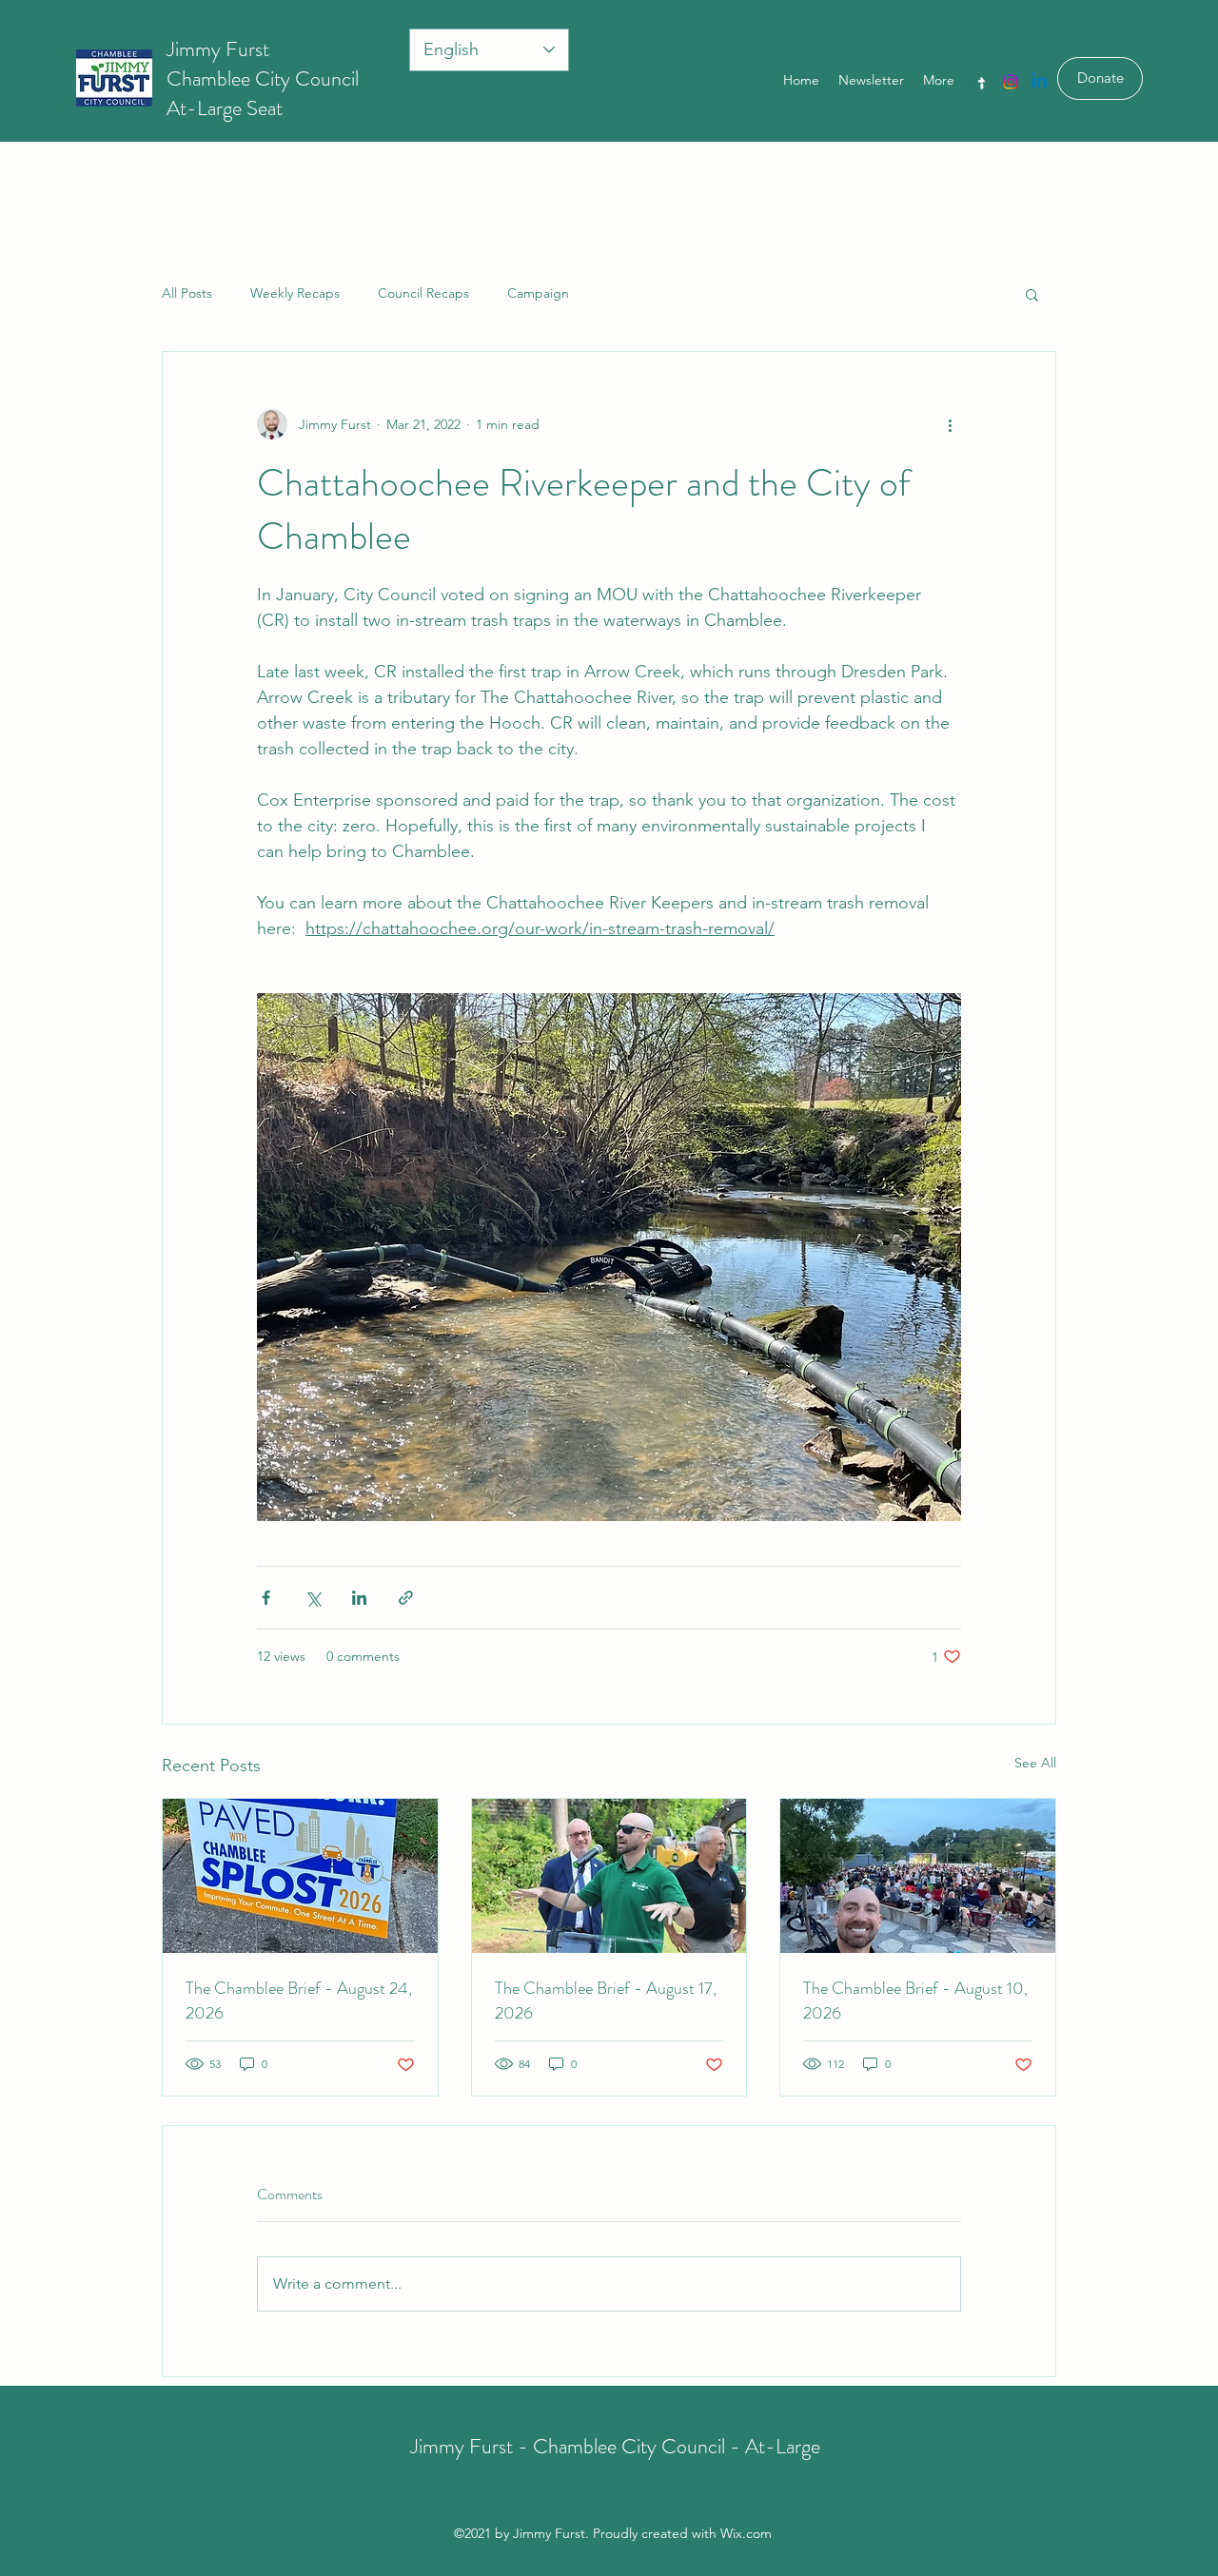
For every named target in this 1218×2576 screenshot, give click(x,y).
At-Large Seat (225, 108)
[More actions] (950, 424)
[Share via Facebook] (266, 1598)
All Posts (187, 293)
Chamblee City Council (263, 78)
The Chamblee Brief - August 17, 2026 (606, 2000)
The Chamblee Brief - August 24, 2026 (299, 2000)
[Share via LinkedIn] (359, 1598)
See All (1035, 1763)
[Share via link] (406, 1598)
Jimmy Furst (218, 49)
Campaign (538, 293)
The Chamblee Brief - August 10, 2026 (915, 2000)
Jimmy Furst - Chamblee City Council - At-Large (615, 2446)
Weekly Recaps (295, 293)
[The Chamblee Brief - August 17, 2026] (609, 1876)
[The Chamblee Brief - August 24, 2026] (300, 1876)
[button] (1032, 294)
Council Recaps (423, 293)
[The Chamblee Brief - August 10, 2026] (918, 1876)
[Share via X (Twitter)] (313, 1598)
